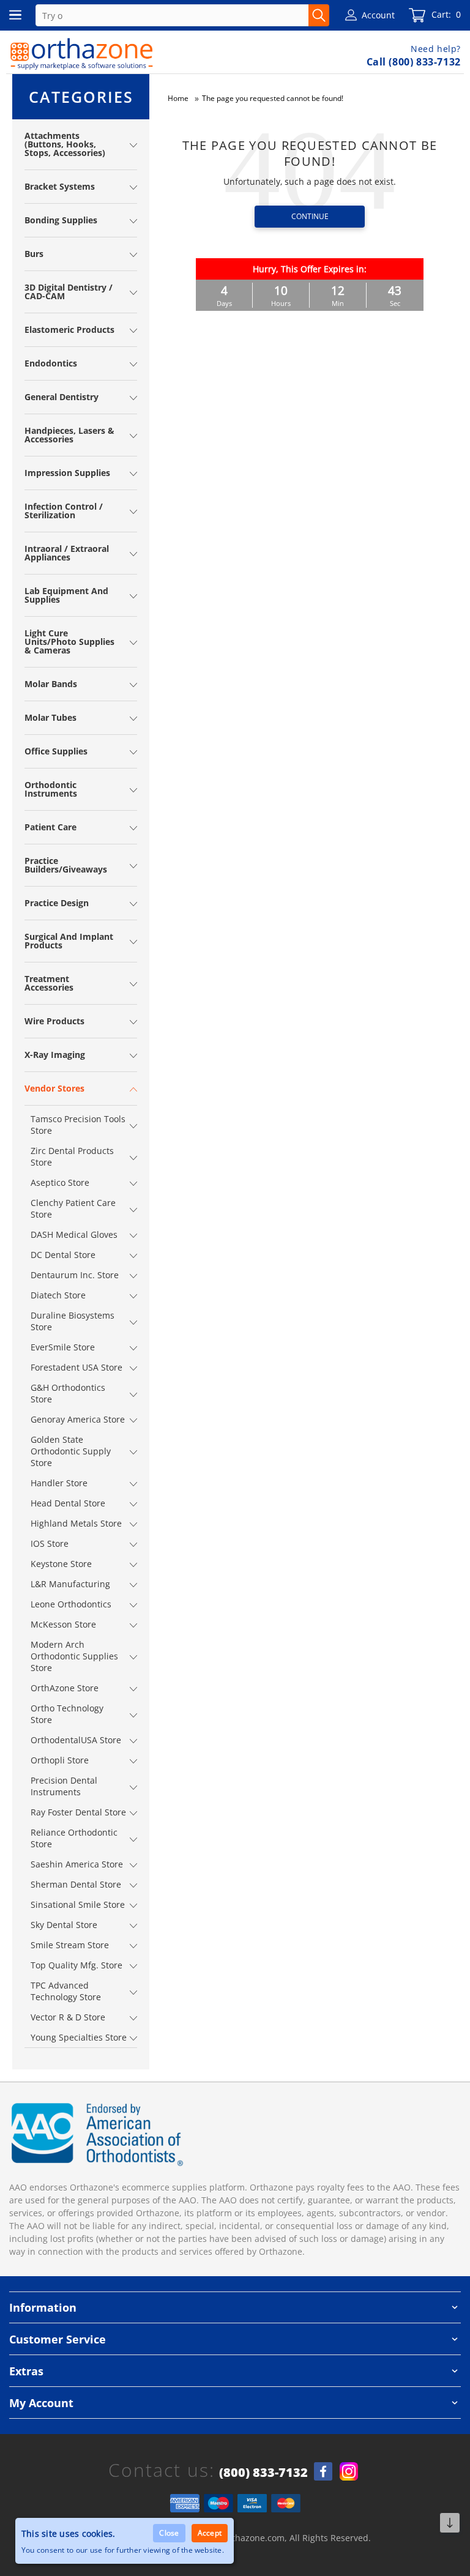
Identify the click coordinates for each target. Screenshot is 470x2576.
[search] (319, 15)
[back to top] (450, 2523)
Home (178, 98)
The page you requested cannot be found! (273, 98)
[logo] (82, 54)
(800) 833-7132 (263, 2473)
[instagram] (349, 2471)
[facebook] (323, 2471)
